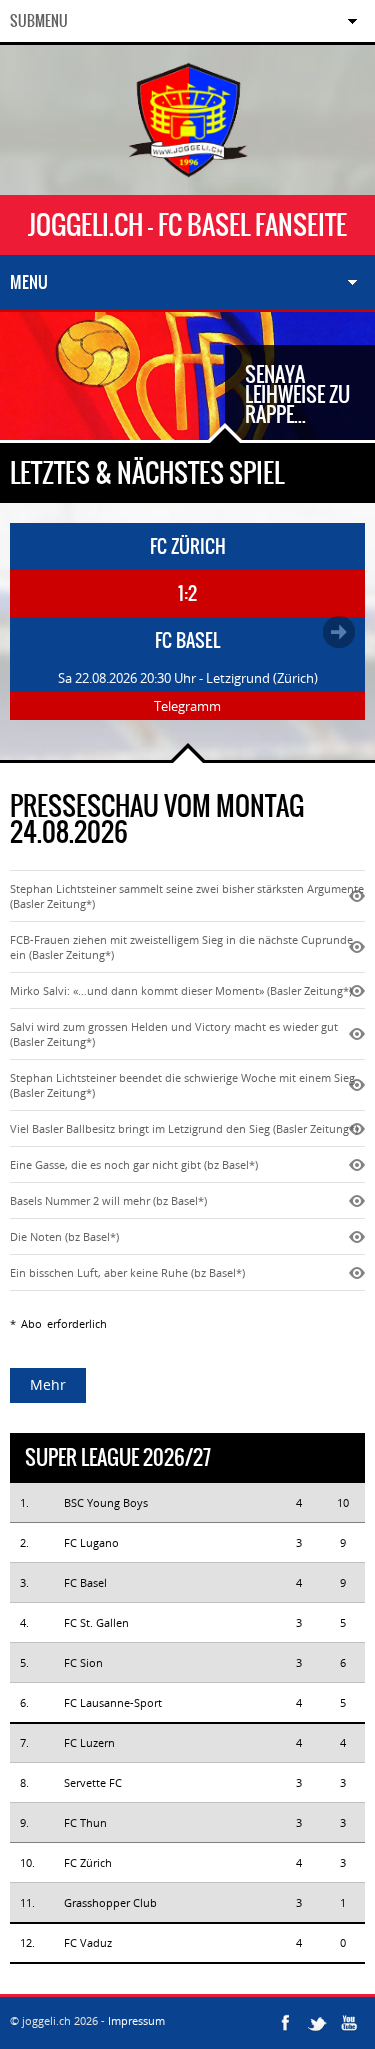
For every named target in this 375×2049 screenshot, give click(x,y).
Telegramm (187, 706)
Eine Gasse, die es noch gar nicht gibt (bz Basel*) (134, 1164)
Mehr (48, 1384)
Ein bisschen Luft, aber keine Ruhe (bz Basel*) (127, 1272)
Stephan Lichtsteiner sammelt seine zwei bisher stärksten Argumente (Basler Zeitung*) (187, 896)
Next (90, 410)
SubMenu (39, 21)
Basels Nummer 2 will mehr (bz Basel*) (108, 1200)
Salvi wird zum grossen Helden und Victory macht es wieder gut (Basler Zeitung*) (174, 1034)
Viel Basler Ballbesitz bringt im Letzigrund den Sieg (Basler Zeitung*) (184, 1128)
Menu (29, 282)
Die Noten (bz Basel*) (64, 1236)
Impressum (136, 2020)
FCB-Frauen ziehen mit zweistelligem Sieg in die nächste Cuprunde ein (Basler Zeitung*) (181, 947)
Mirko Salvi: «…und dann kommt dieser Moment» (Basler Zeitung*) (181, 990)
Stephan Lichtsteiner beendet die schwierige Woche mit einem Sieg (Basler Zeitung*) (182, 1085)
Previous (30, 410)
